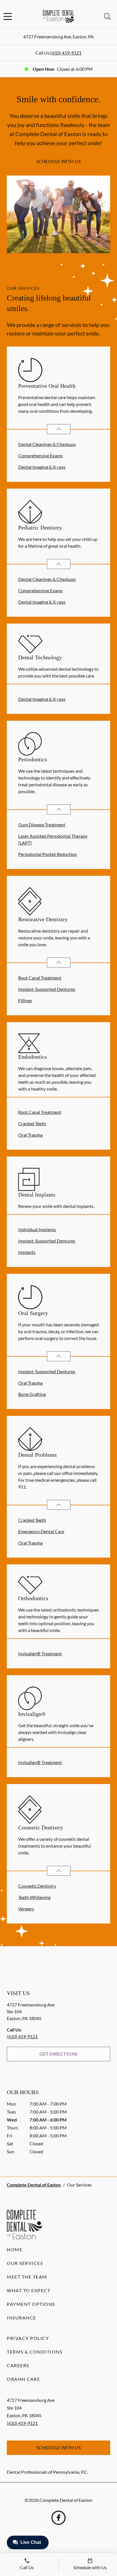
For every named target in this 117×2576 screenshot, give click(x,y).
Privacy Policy (28, 2338)
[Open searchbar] (107, 16)
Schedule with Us (59, 161)
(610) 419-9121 (66, 53)
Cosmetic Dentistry (37, 1886)
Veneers (26, 1909)
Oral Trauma (30, 1135)
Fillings (25, 1000)
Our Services (25, 2263)
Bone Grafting (32, 1394)
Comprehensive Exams (40, 456)
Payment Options (31, 2304)
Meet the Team (27, 2277)
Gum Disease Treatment (42, 825)
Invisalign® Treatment (40, 1653)
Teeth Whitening (34, 1897)
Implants (27, 1252)
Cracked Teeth (32, 1123)
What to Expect (29, 2290)
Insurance (22, 2318)
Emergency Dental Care (41, 1531)
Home (15, 2249)
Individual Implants (37, 1229)
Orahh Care (23, 2379)
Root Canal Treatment (40, 978)
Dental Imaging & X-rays (42, 467)
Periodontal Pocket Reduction (48, 854)
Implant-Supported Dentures (47, 989)
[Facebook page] (58, 2518)
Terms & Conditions (35, 2352)
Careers (18, 2365)
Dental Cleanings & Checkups (47, 444)
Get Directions (58, 2054)
